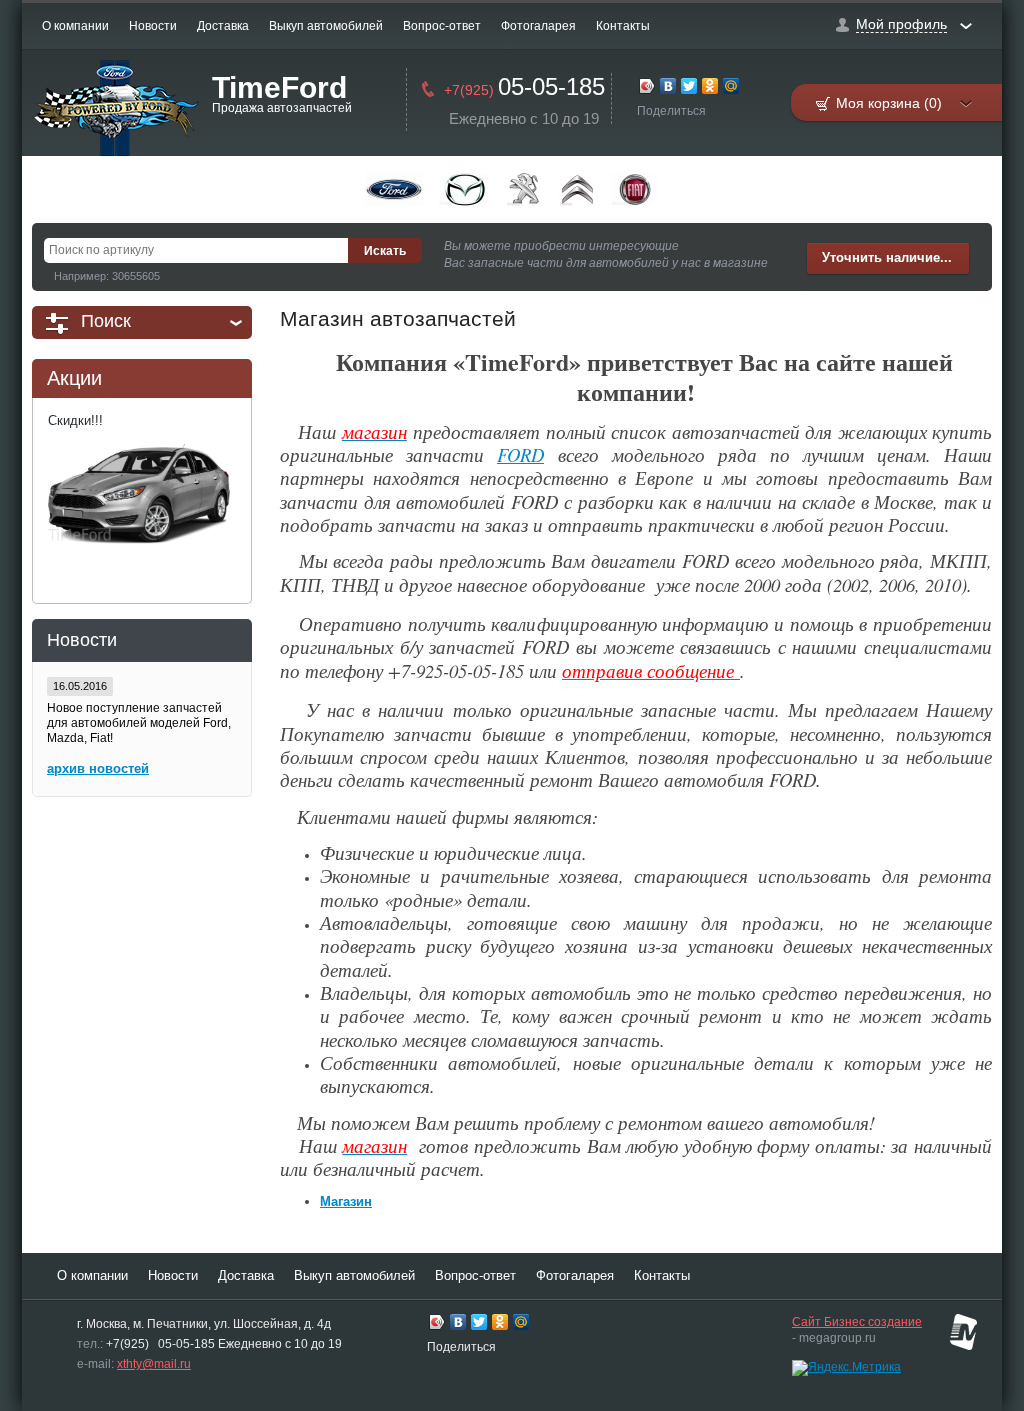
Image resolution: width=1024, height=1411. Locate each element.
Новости (153, 26)
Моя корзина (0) (889, 103)
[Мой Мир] (731, 88)
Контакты (623, 26)
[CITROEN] (577, 189)
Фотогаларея (538, 26)
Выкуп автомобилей (326, 26)
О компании (75, 26)
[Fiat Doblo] (635, 189)
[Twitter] (689, 88)
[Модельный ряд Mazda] (465, 189)
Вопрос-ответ (442, 26)
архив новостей (98, 768)
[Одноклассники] (710, 88)
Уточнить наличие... (887, 257)
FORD (520, 454)
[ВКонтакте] (668, 88)
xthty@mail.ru (154, 1364)
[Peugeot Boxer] (525, 189)
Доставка (223, 26)
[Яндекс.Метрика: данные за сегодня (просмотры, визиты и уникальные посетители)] (846, 1368)
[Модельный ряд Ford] (394, 189)
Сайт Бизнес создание (857, 1322)
